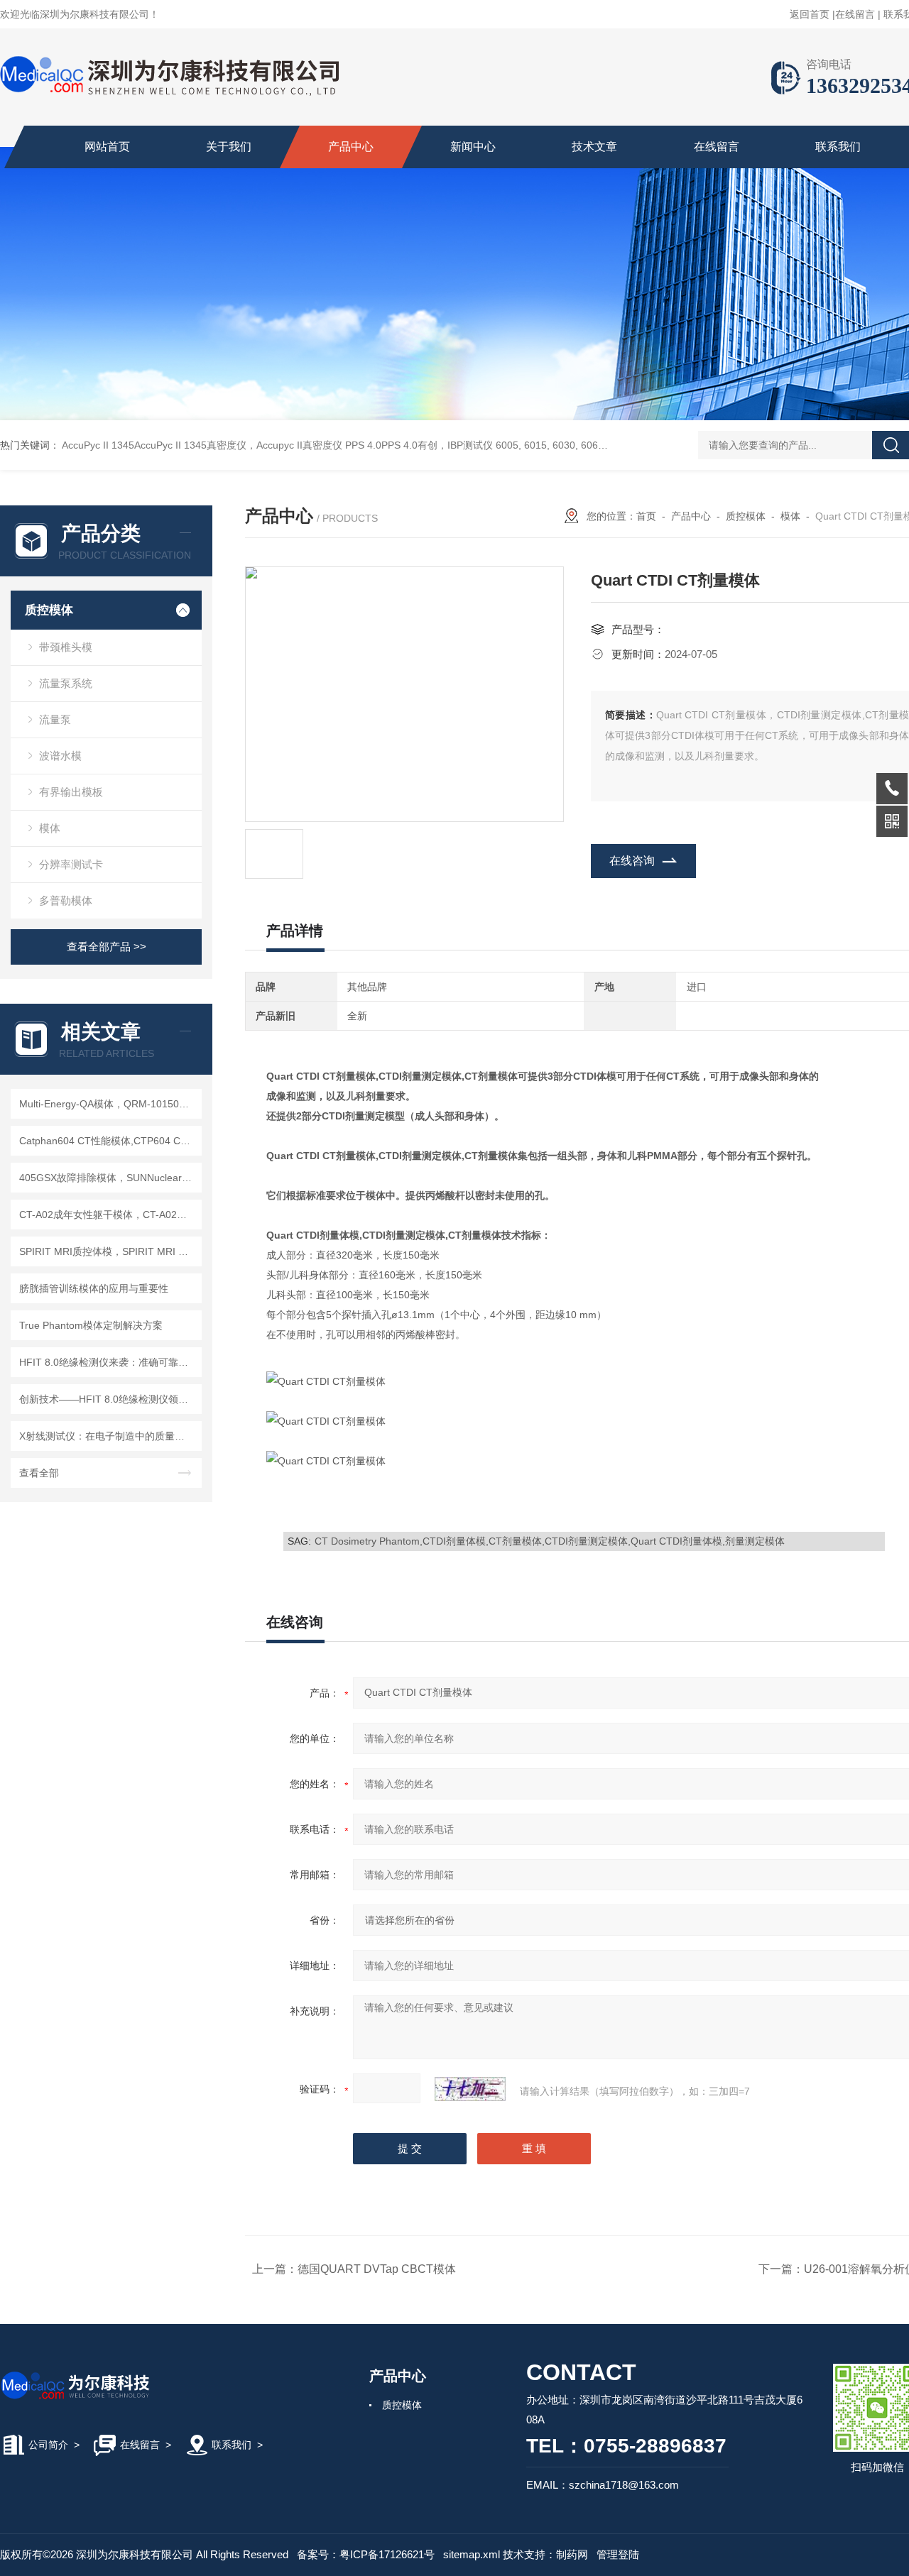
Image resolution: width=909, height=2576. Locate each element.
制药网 (572, 2554)
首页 (646, 516)
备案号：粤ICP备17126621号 (366, 2554)
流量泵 (55, 719)
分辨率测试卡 (71, 864)
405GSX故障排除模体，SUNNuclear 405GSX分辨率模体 (108, 1178)
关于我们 (229, 147)
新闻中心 (473, 147)
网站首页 (107, 147)
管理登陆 (618, 2554)
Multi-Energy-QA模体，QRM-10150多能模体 (108, 1104)
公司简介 (48, 2445)
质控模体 (49, 610)
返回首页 (810, 14)
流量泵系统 (66, 683)
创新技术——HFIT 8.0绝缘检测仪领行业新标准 (108, 1399)
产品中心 (351, 147)
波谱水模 (60, 756)
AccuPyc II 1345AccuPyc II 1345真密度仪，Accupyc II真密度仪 (202, 445)
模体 (50, 828)
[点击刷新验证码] (470, 2089)
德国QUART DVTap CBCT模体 (377, 2269)
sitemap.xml (472, 2554)
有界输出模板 (71, 792)
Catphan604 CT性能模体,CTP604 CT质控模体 (108, 1141)
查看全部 (39, 1473)
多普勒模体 (66, 900)
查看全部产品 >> (107, 947)
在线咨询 (632, 861)
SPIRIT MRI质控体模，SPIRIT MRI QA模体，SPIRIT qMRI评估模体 (108, 1251)
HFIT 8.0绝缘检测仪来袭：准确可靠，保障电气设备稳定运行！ (108, 1362)
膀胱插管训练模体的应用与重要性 (94, 1288)
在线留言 (855, 14)
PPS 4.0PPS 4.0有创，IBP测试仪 (419, 445)
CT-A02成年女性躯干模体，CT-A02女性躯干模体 (108, 1215)
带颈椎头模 (66, 647)
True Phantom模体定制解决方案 (91, 1325)
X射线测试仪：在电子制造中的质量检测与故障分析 (108, 1436)
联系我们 (838, 147)
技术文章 (594, 147)
